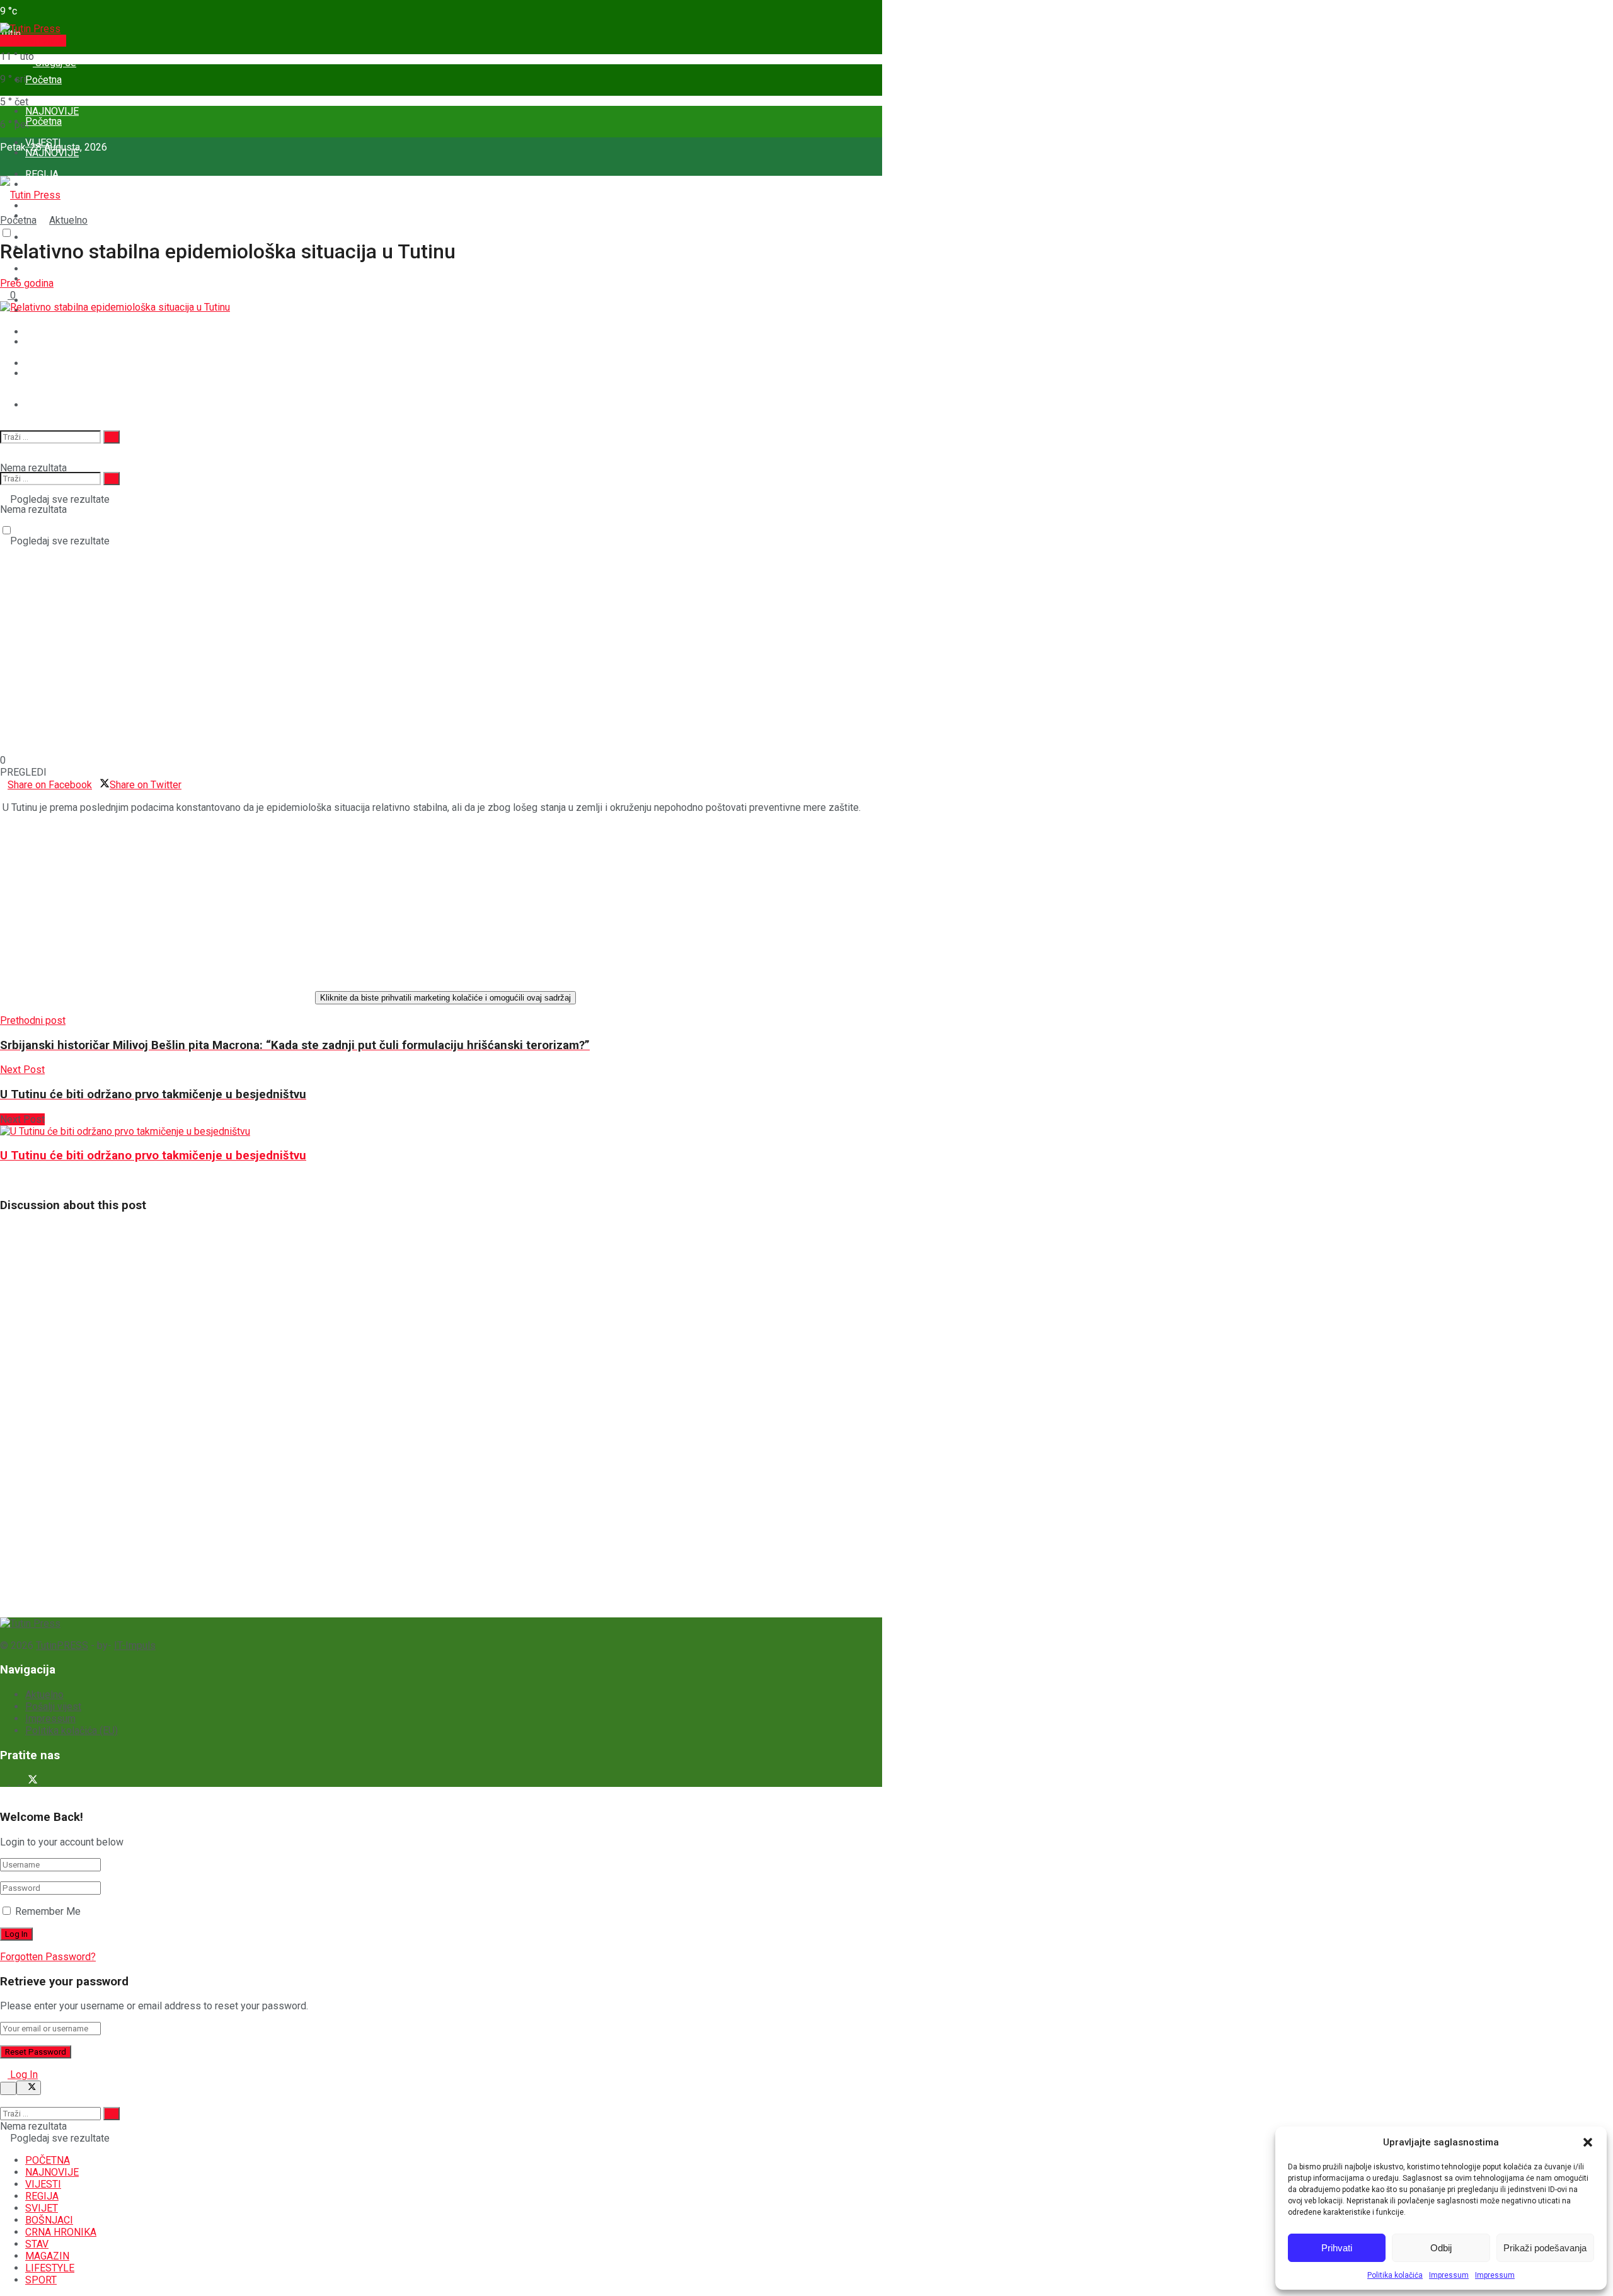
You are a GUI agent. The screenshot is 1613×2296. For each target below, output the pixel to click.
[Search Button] (4, 405)
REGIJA (42, 174)
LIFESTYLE (50, 2268)
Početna (43, 80)
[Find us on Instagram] (15, 1781)
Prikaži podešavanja (1545, 2248)
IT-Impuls (135, 1645)
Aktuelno (68, 220)
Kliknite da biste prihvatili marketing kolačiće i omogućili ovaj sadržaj (445, 998)
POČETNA (48, 2160)
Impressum (1449, 2275)
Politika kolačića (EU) (72, 1731)
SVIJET (42, 2208)
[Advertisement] (95, 1425)
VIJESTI (43, 2184)
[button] (1588, 2142)
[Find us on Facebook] (5, 1781)
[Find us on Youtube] (44, 1781)
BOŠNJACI (49, 2220)
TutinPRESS (62, 1645)
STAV (37, 342)
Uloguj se (55, 63)
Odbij (1441, 2248)
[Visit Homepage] (30, 29)
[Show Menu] (4, 157)
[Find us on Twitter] (30, 1781)
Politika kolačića (1395, 2275)
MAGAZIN (47, 373)
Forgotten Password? (48, 1957)
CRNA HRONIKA (61, 2232)
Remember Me (48, 1911)
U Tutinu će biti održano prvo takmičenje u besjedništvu (153, 1156)
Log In (23, 2075)
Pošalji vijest (37, 41)
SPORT (41, 405)
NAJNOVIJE (52, 153)
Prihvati (1337, 2248)
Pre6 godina (27, 283)
